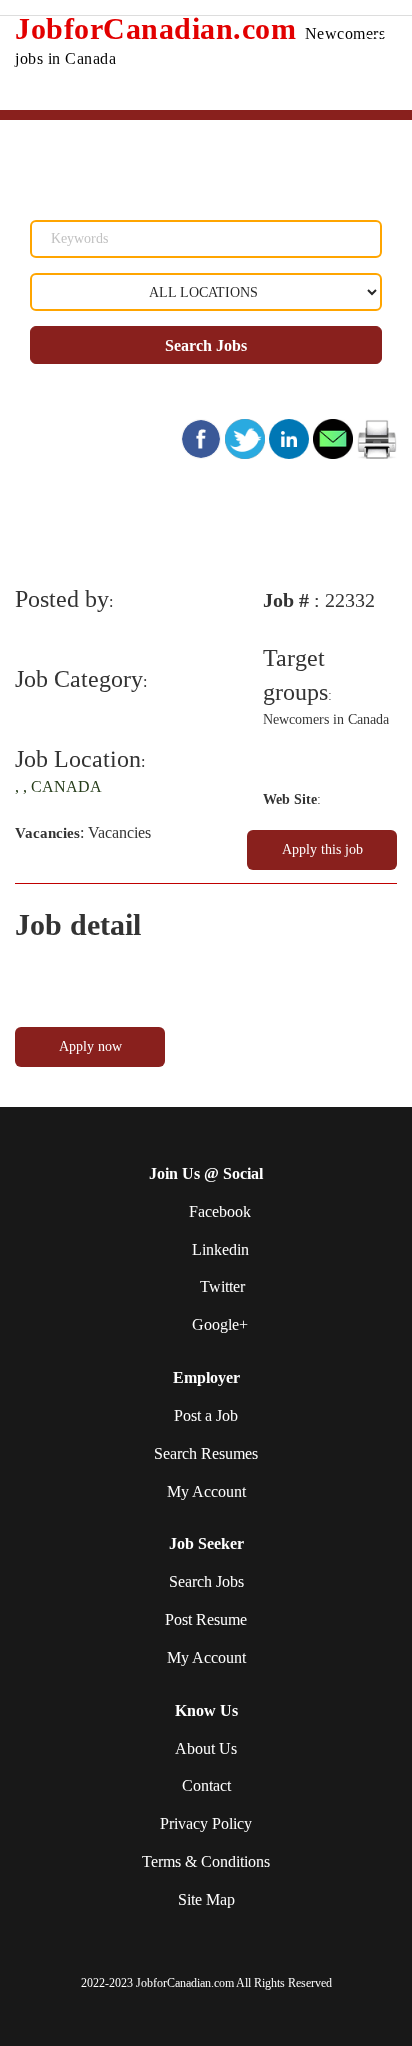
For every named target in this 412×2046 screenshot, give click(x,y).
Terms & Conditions (206, 1861)
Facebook (220, 1211)
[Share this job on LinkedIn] (291, 437)
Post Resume (206, 1619)
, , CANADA (58, 786)
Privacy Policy (206, 1823)
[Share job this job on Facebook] (203, 437)
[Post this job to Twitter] (247, 437)
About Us (206, 1748)
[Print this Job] (377, 437)
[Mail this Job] (333, 437)
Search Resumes (206, 1453)
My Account (206, 1491)
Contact (206, 1785)
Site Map (206, 1899)
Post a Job (206, 1415)
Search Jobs (206, 345)
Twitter (220, 1286)
